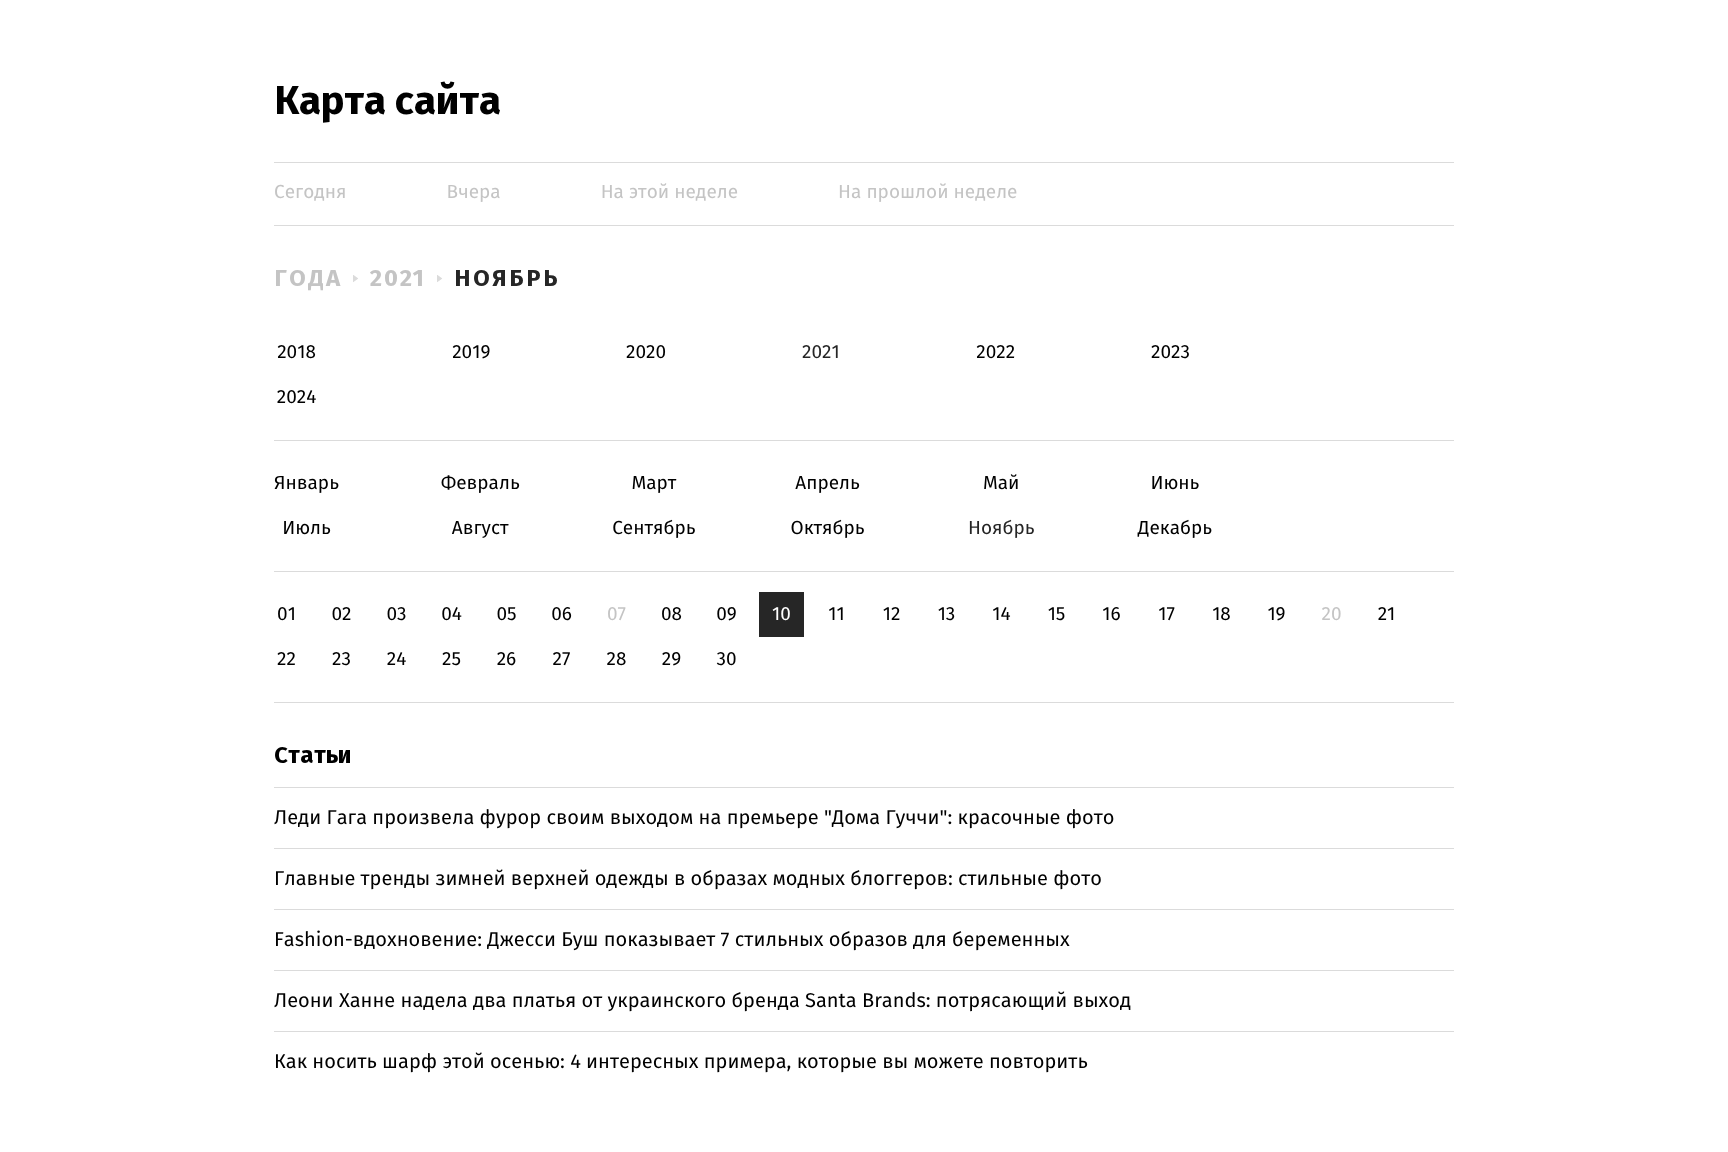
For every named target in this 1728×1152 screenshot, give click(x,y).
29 (671, 659)
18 (1221, 614)
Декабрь (1174, 528)
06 (561, 614)
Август (480, 528)
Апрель (827, 483)
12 (892, 614)
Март (653, 483)
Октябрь (827, 528)
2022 (995, 352)
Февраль (480, 483)
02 (341, 614)
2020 (646, 352)
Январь (306, 483)
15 (1057, 614)
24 (397, 659)
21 (1387, 614)
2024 (297, 397)
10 (781, 614)
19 (1276, 614)
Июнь (1174, 483)
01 (286, 614)
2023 (1170, 352)
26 (507, 659)
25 (451, 659)
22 (286, 659)
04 (451, 614)
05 (506, 614)
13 (947, 614)
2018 (296, 352)
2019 (471, 352)
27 (562, 659)
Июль (306, 528)
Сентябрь (653, 528)
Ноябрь (507, 278)
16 (1111, 614)
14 (1001, 614)
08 (671, 614)
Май (1001, 483)
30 (726, 659)
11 (836, 614)
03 (396, 614)
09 (726, 614)
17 (1166, 614)
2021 (398, 278)
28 (617, 659)
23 (341, 659)
